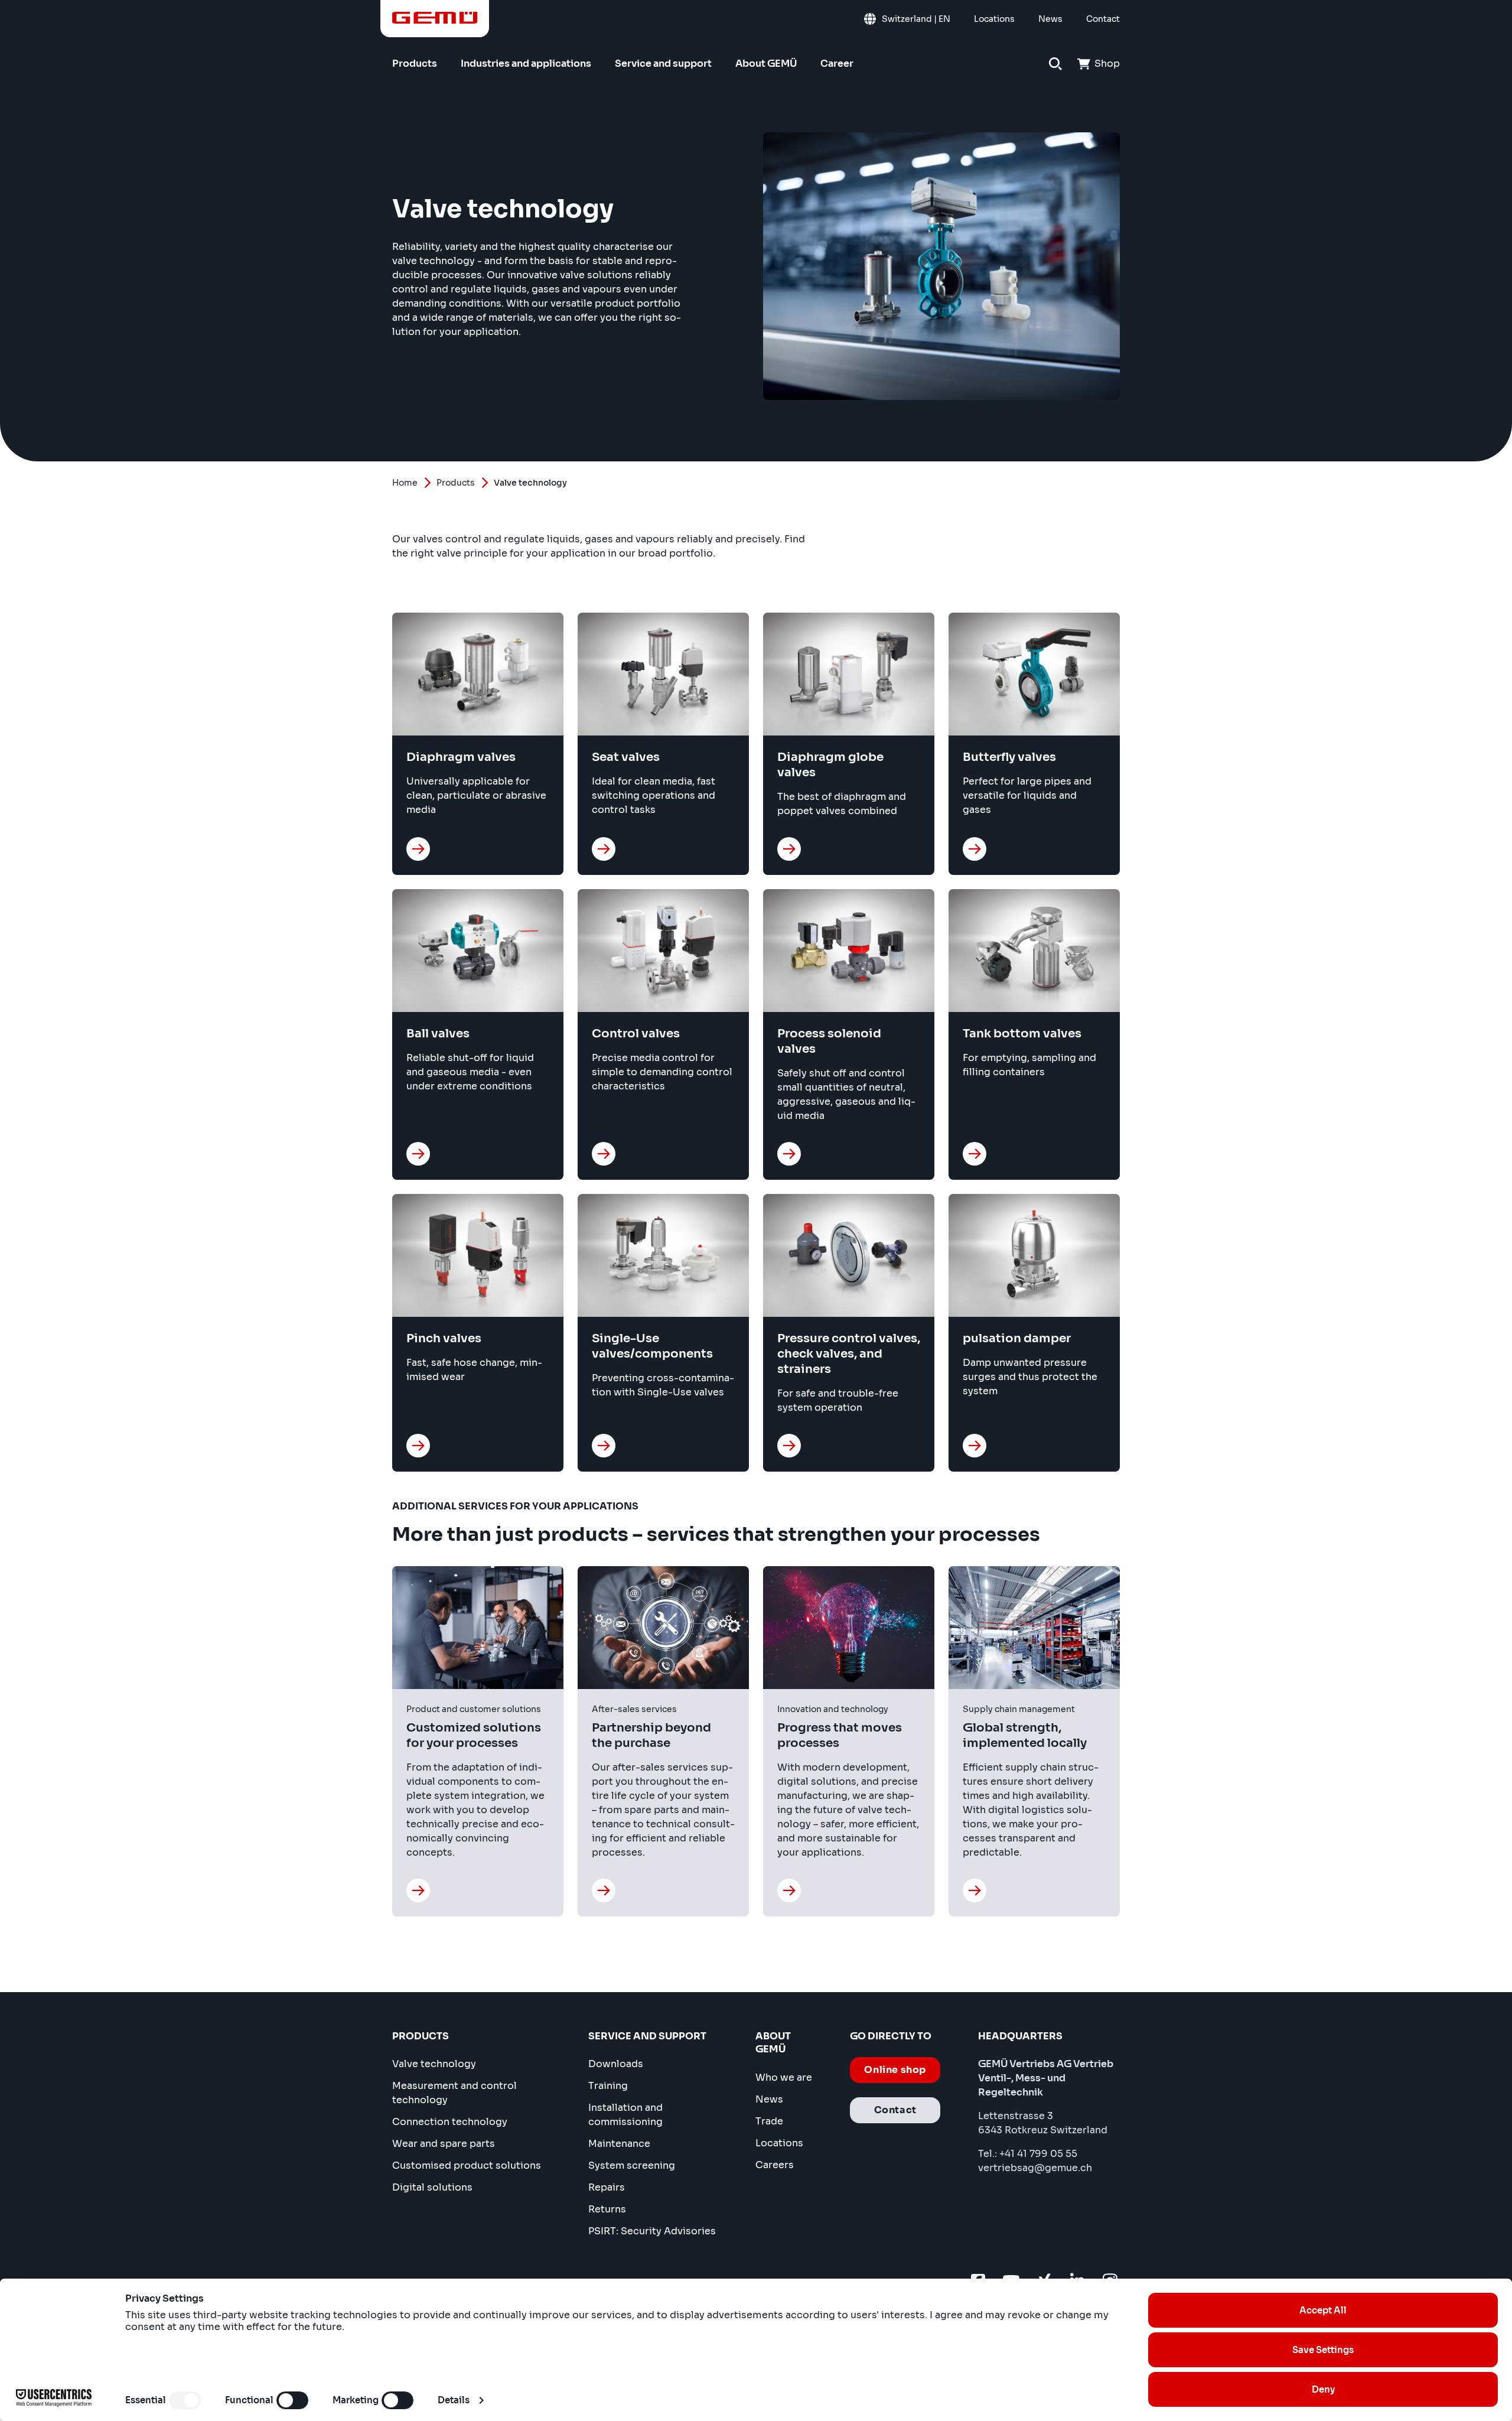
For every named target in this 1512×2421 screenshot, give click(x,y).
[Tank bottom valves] (975, 1154)
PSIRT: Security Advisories (652, 2231)
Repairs (607, 2187)
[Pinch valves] (418, 1446)
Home (405, 483)
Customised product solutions (467, 2165)
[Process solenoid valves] (789, 1154)
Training (608, 2086)
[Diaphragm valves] (418, 849)
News (769, 2099)
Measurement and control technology (454, 2093)
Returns (607, 2209)
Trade (769, 2121)
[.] (418, 1890)
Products (456, 483)
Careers (775, 2165)
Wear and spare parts (444, 2144)
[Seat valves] (604, 849)
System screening (632, 2165)
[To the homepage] (435, 18)
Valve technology (434, 2064)
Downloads (616, 2064)
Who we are (784, 2077)
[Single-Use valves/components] (604, 1446)
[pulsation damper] (975, 1446)
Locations (779, 2143)
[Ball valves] (418, 1154)
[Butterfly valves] (975, 849)
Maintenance (619, 2144)
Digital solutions (432, 2187)
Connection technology (450, 2122)
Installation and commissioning (625, 2115)
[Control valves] (604, 1154)
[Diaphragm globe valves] (789, 849)
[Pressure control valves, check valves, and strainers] (789, 1446)
